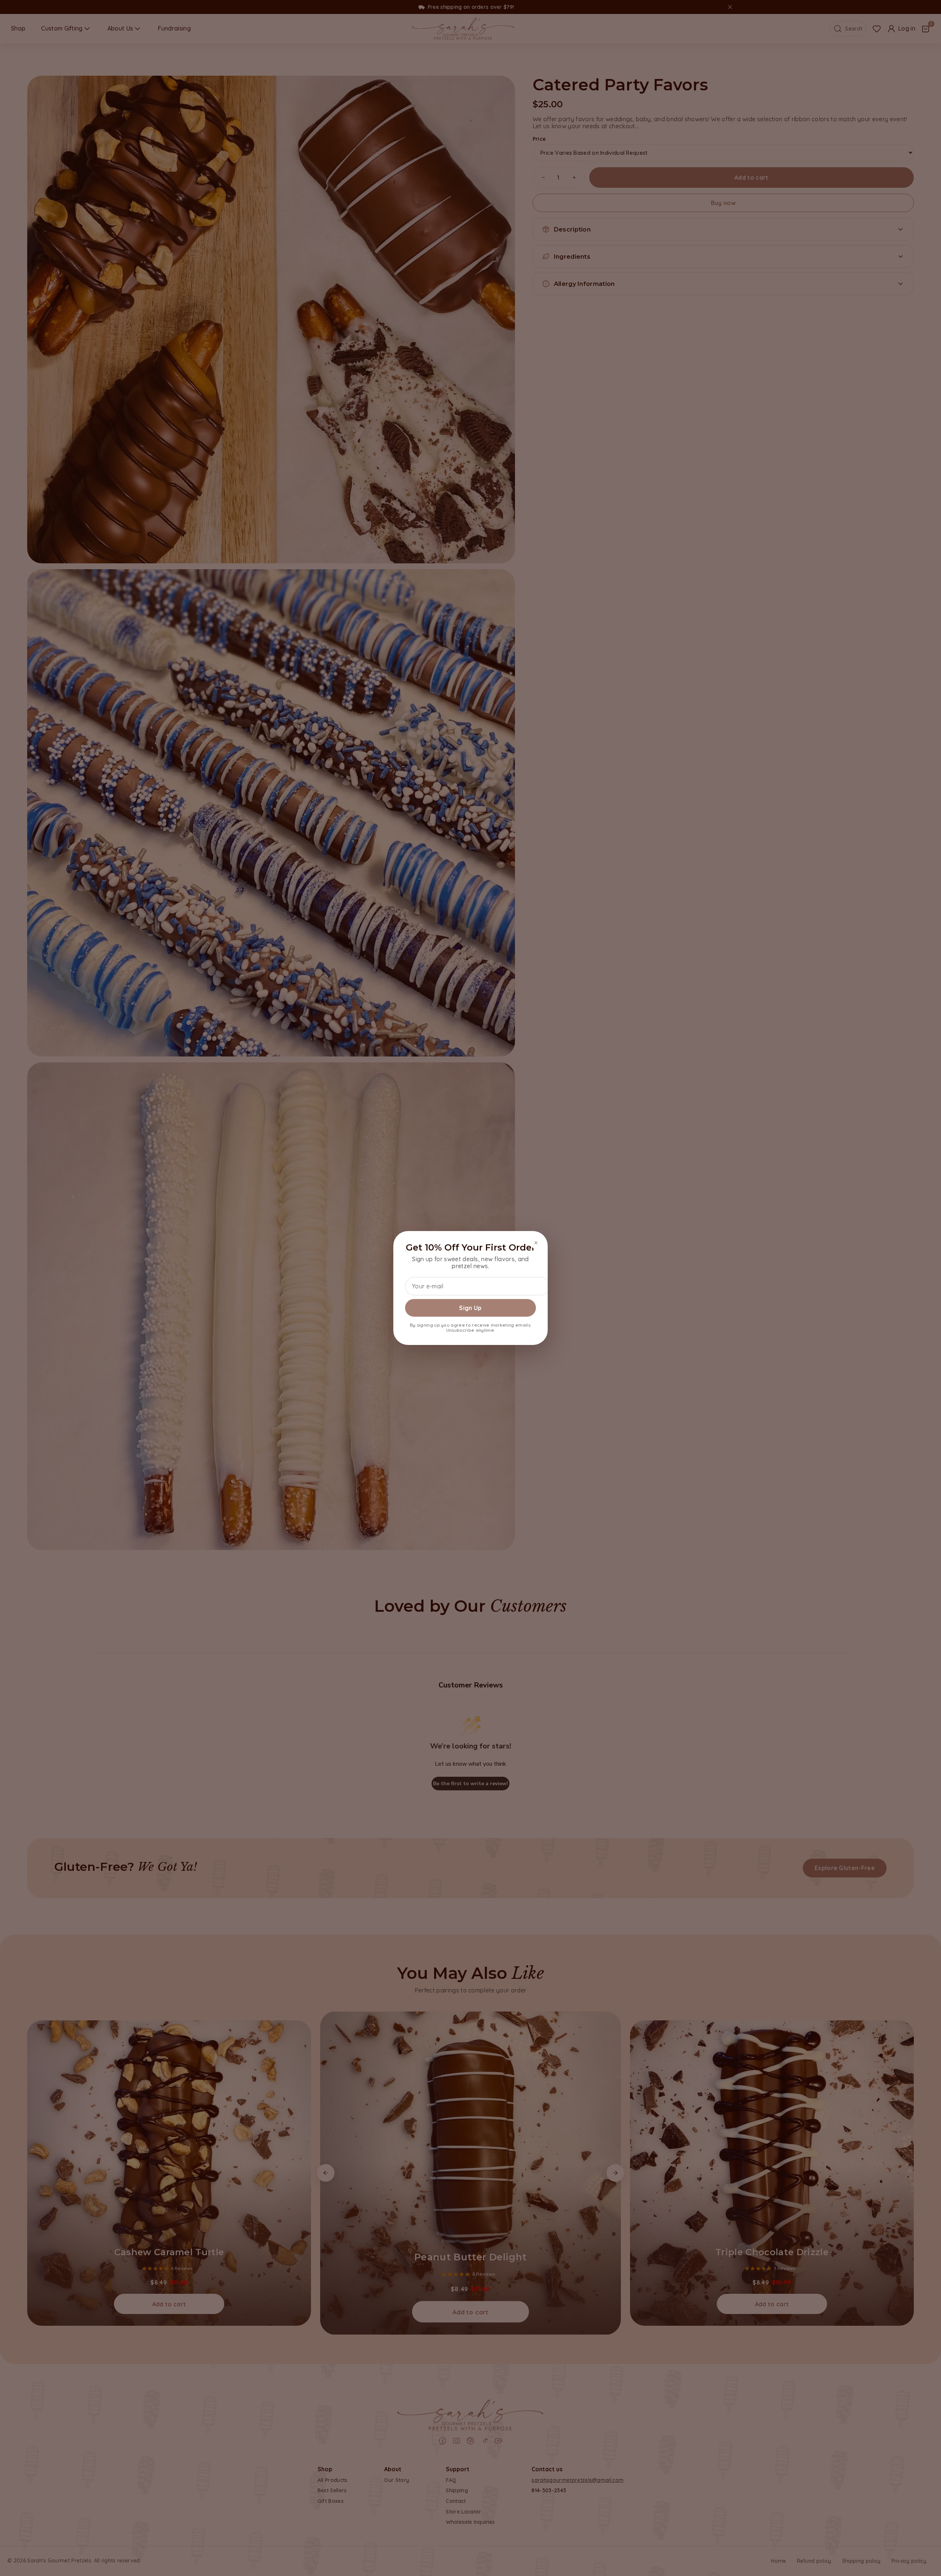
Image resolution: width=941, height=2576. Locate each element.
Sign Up (470, 1308)
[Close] (536, 1243)
